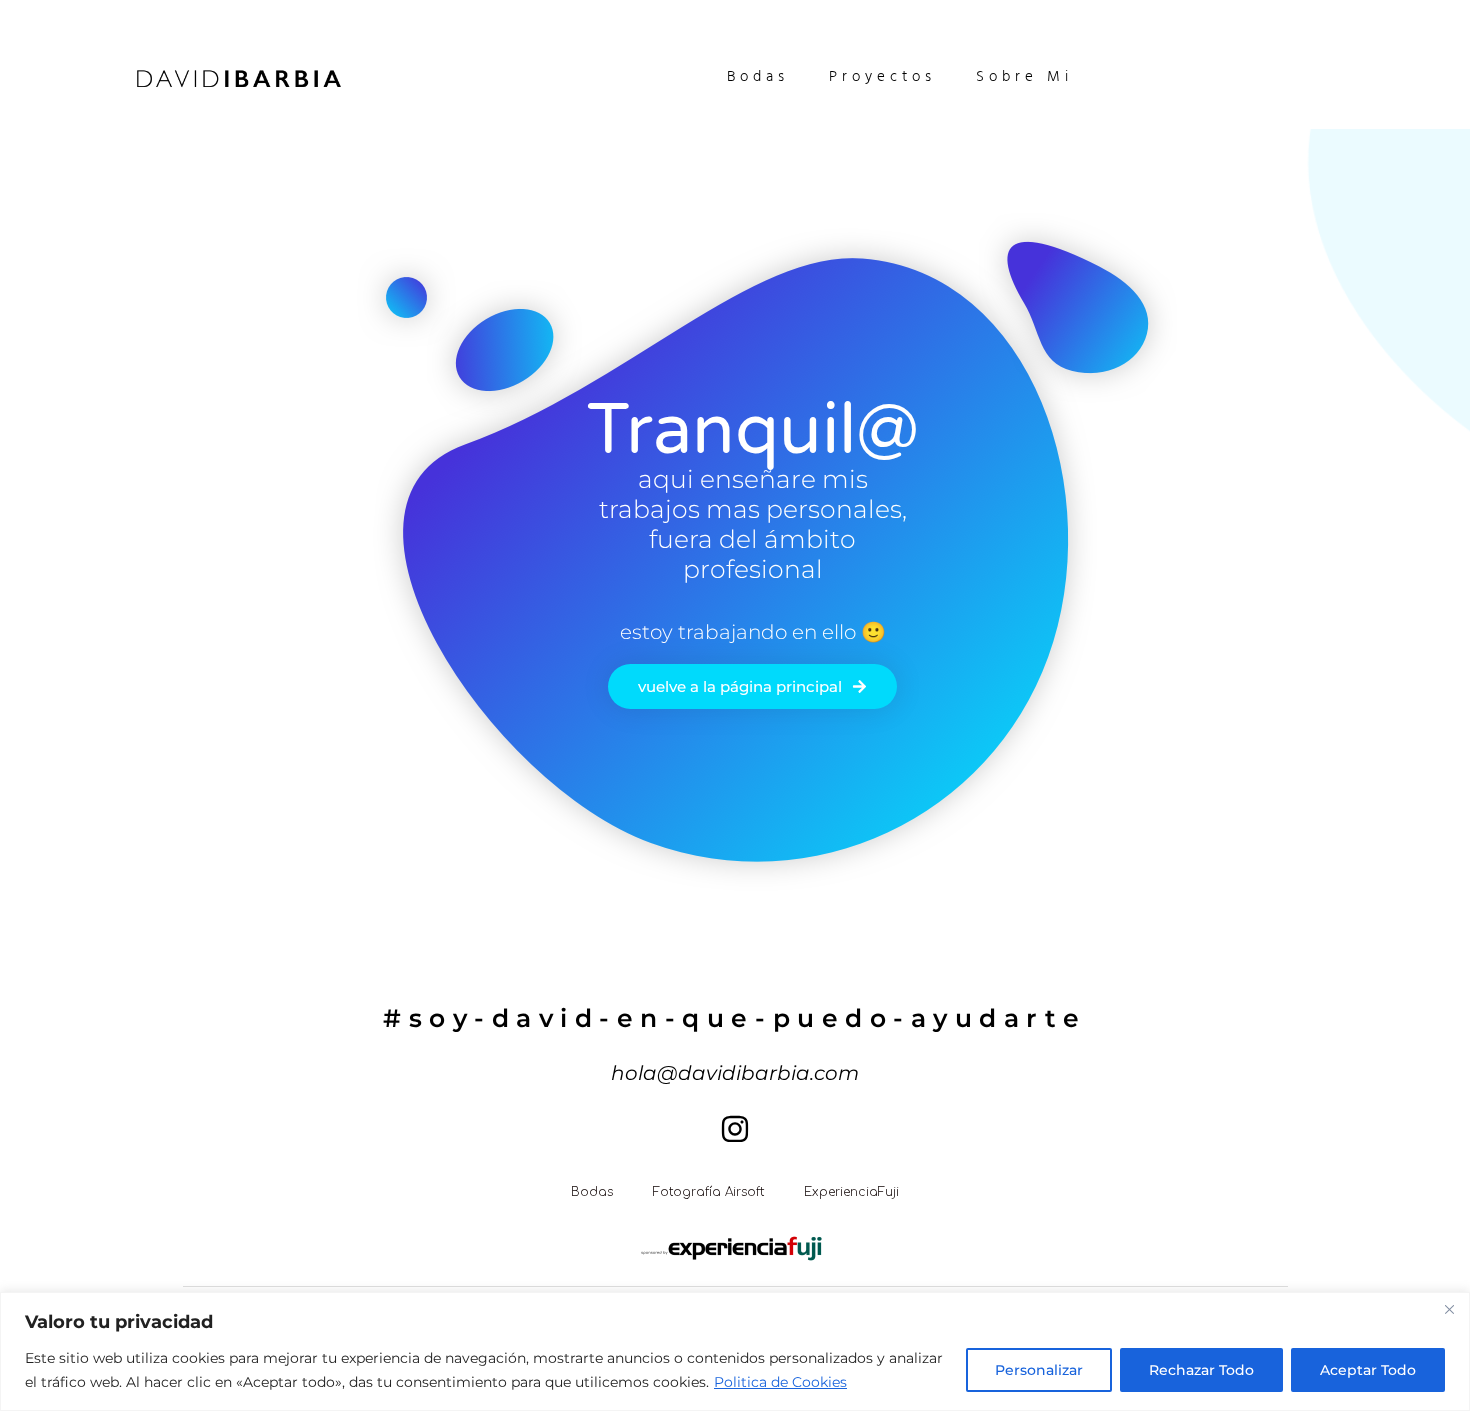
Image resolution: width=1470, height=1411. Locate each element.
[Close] (1449, 1309)
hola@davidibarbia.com (735, 1073)
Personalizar (1039, 1370)
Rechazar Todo (1201, 1370)
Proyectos (882, 78)
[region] (735, 1351)
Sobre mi (1024, 78)
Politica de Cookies (780, 1382)
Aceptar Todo (1368, 1370)
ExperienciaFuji (851, 1192)
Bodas (758, 78)
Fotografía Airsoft (708, 1192)
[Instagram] (735, 1129)
